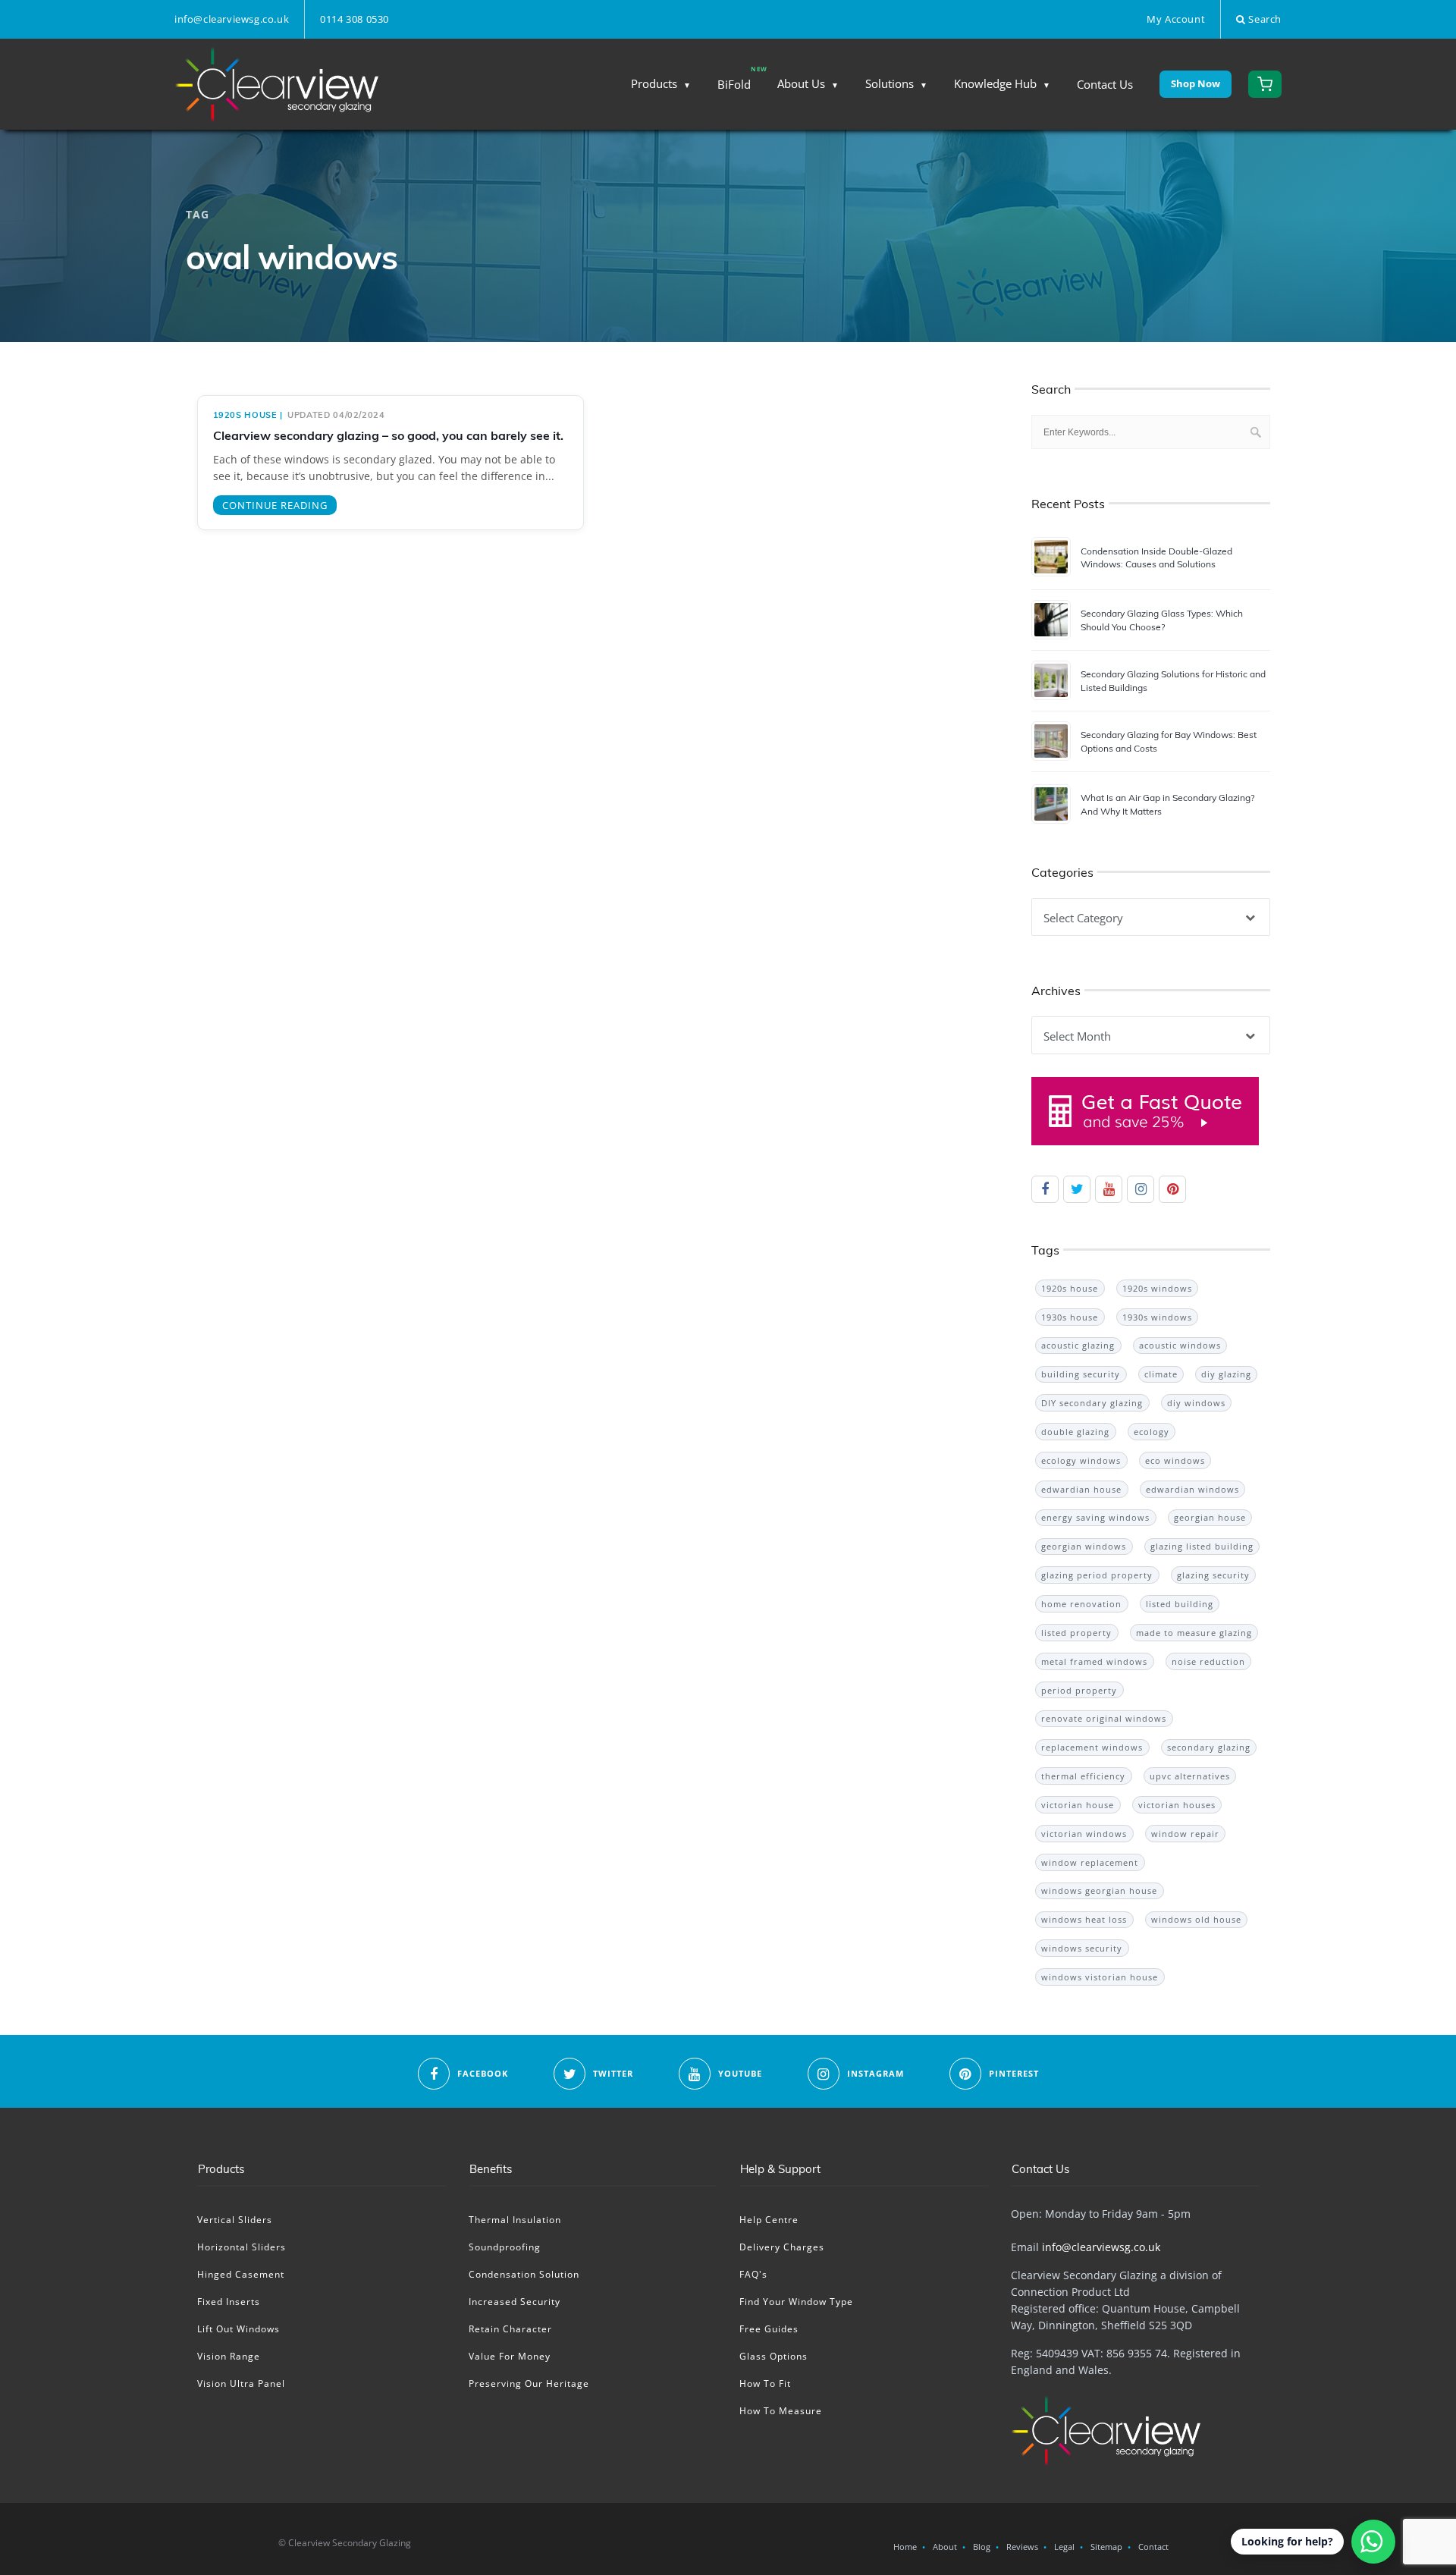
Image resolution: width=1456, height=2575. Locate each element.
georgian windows (1084, 1546)
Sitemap (1106, 2547)
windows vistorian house (1100, 1977)
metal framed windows (1094, 1661)
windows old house (1196, 1919)
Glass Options (773, 2356)
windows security (1082, 1948)
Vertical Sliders (235, 2220)
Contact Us (1105, 84)
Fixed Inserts (229, 2302)
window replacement (1090, 1862)
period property (1079, 1690)
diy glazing (1226, 1374)
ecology (1152, 1432)
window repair (1185, 1834)
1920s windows (1157, 1288)
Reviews (1022, 2547)
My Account (1176, 19)
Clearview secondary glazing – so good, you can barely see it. (388, 435)
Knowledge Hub (995, 83)
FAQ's (753, 2274)
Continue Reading (275, 505)
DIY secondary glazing (1092, 1403)
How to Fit (765, 2383)
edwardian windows (1192, 1489)
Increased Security (515, 2302)
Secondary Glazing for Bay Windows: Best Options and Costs (1169, 741)
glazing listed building (1202, 1546)
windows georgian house (1099, 1890)
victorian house (1078, 1805)
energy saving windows (1095, 1517)
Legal (1064, 2547)
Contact (1153, 2547)
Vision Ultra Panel (241, 2383)
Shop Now (1196, 83)
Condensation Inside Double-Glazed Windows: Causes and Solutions (1156, 557)
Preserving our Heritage (529, 2383)
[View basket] (1265, 84)
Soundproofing (505, 2247)
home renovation (1081, 1604)
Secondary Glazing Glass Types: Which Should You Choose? (1162, 620)
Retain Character (510, 2329)
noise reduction (1208, 1661)
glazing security (1213, 1575)
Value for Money (510, 2356)
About (945, 2547)
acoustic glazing (1078, 1345)
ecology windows (1081, 1460)
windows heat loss (1084, 1919)
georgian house (1210, 1517)
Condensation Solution (524, 2274)
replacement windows (1092, 1747)
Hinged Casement (241, 2274)
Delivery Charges (782, 2247)
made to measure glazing (1194, 1633)
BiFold (734, 84)
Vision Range (229, 2356)
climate (1161, 1374)
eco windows (1175, 1460)
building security (1081, 1374)
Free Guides (769, 2329)
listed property (1076, 1633)
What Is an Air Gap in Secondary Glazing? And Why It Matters (1167, 804)
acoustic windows (1180, 1345)
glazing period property (1097, 1575)
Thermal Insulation (515, 2220)
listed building (1180, 1604)
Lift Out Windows (238, 2329)
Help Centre (769, 2220)
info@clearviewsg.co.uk (232, 19)
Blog (982, 2547)
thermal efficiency (1083, 1776)
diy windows (1196, 1403)
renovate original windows (1104, 1718)
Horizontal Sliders (242, 2247)
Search (1264, 19)
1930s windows (1157, 1317)
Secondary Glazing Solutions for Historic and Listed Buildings (1173, 680)
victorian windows (1084, 1834)
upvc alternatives (1190, 1776)
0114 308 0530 (355, 19)
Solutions (890, 83)
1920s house (245, 415)
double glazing (1075, 1432)
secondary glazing (1209, 1747)
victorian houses (1177, 1805)
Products (654, 83)
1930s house (1070, 1317)
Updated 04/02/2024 (336, 415)
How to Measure (781, 2411)
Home (905, 2547)
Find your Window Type (796, 2302)
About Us (801, 83)
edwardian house (1081, 1489)
